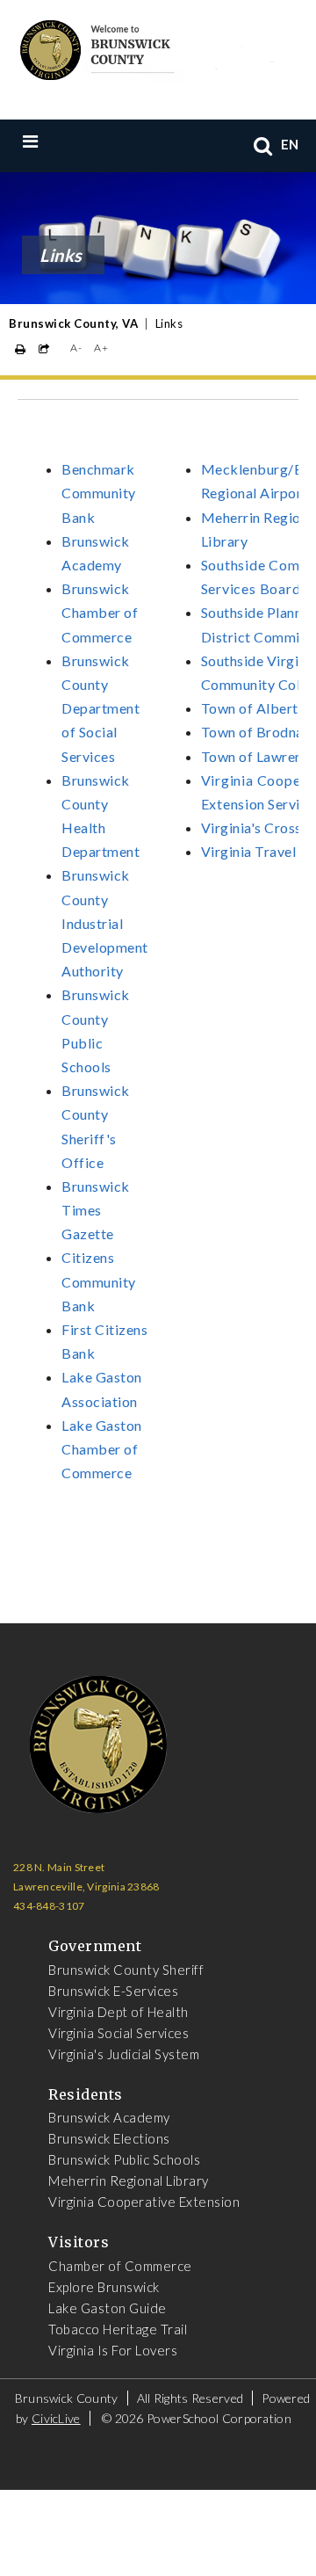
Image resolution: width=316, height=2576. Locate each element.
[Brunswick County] (145, 47)
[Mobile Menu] (67, 141)
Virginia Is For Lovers (113, 2350)
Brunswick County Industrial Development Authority (105, 923)
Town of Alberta (254, 708)
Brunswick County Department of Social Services (101, 708)
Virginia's (233, 827)
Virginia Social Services (118, 2033)
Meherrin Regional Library (129, 2181)
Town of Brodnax (256, 732)
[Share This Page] (44, 349)
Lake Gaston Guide (108, 2308)
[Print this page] (21, 349)
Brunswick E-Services (113, 1991)
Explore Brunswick (104, 2287)
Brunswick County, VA (73, 323)
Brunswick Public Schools (124, 2159)
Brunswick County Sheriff (126, 1970)
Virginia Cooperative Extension (144, 2202)
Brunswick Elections (109, 2138)
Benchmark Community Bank (99, 493)
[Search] (263, 145)
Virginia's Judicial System (124, 2054)
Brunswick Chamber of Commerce (100, 612)
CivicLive (56, 2418)
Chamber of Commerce (120, 2266)
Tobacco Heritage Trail (118, 2329)
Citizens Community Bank (99, 1281)
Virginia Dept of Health (118, 2012)
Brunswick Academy (109, 2117)
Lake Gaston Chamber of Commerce (102, 1449)
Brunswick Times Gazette (96, 1210)
